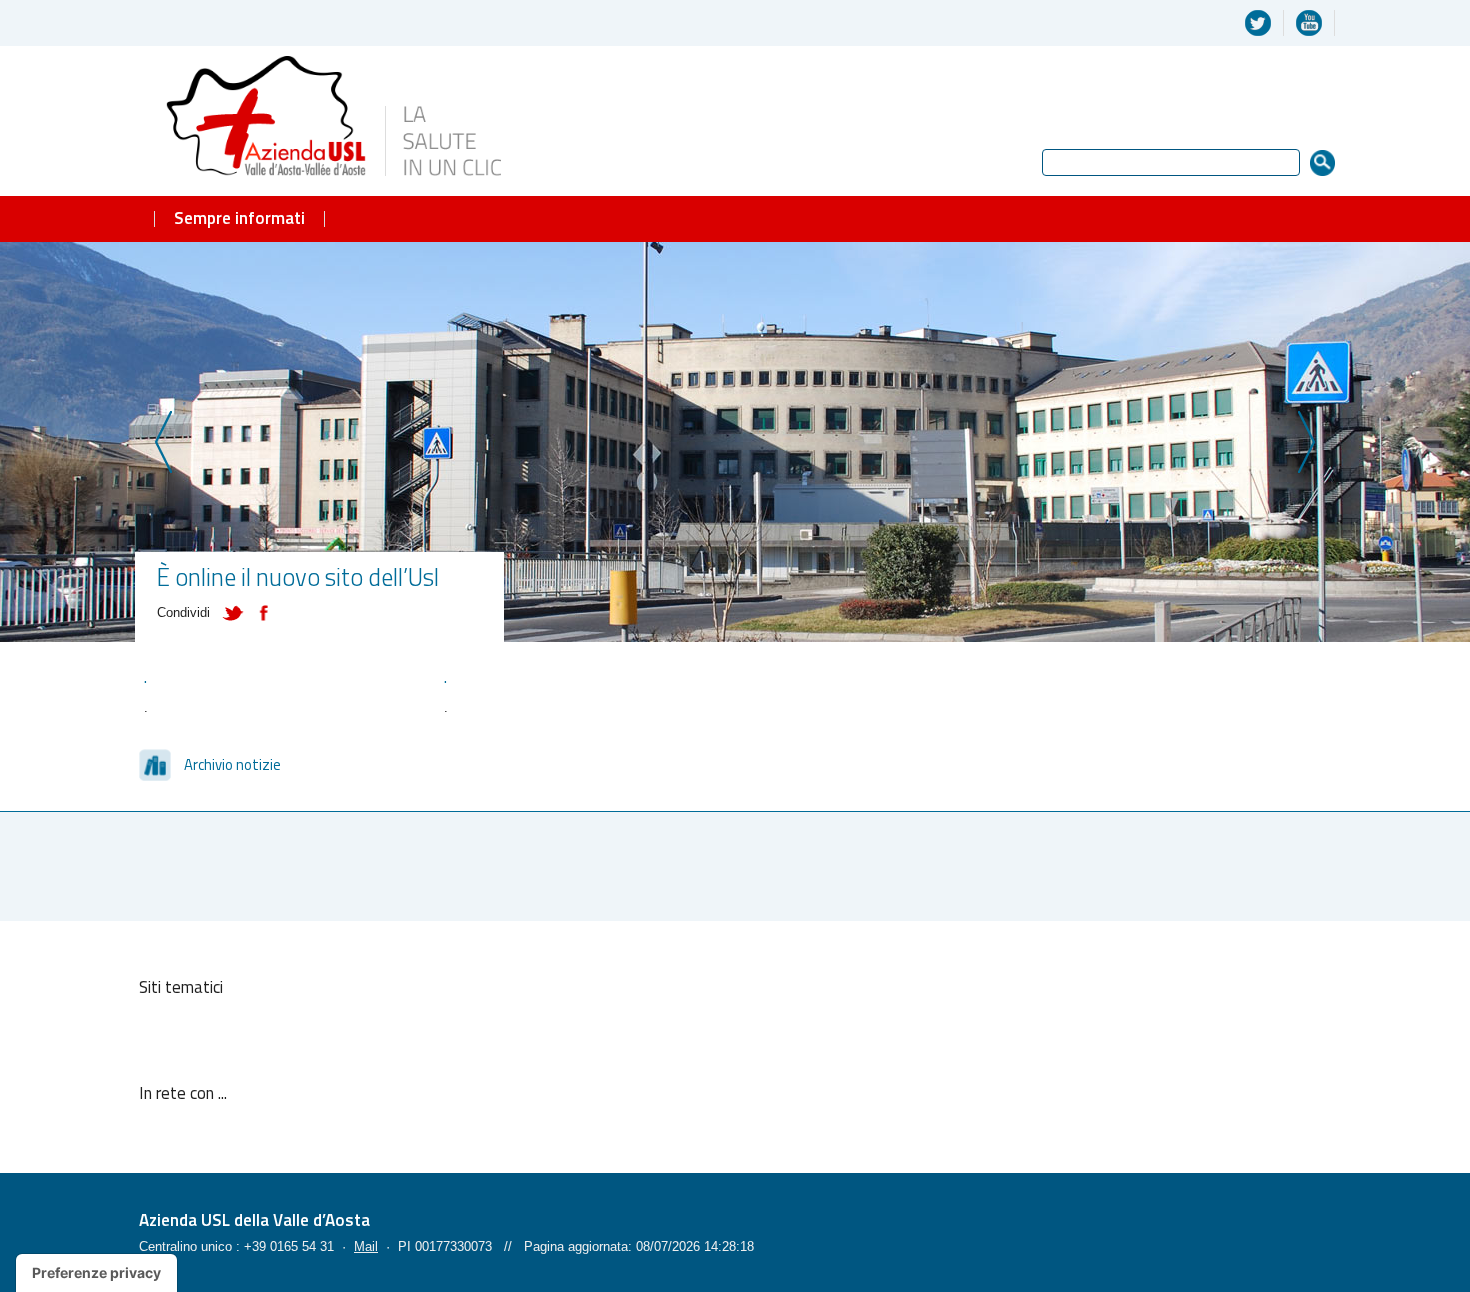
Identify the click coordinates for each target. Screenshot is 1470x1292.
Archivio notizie (232, 764)
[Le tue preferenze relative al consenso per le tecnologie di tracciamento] (96, 1273)
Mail (366, 1246)
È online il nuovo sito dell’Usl (298, 576)
